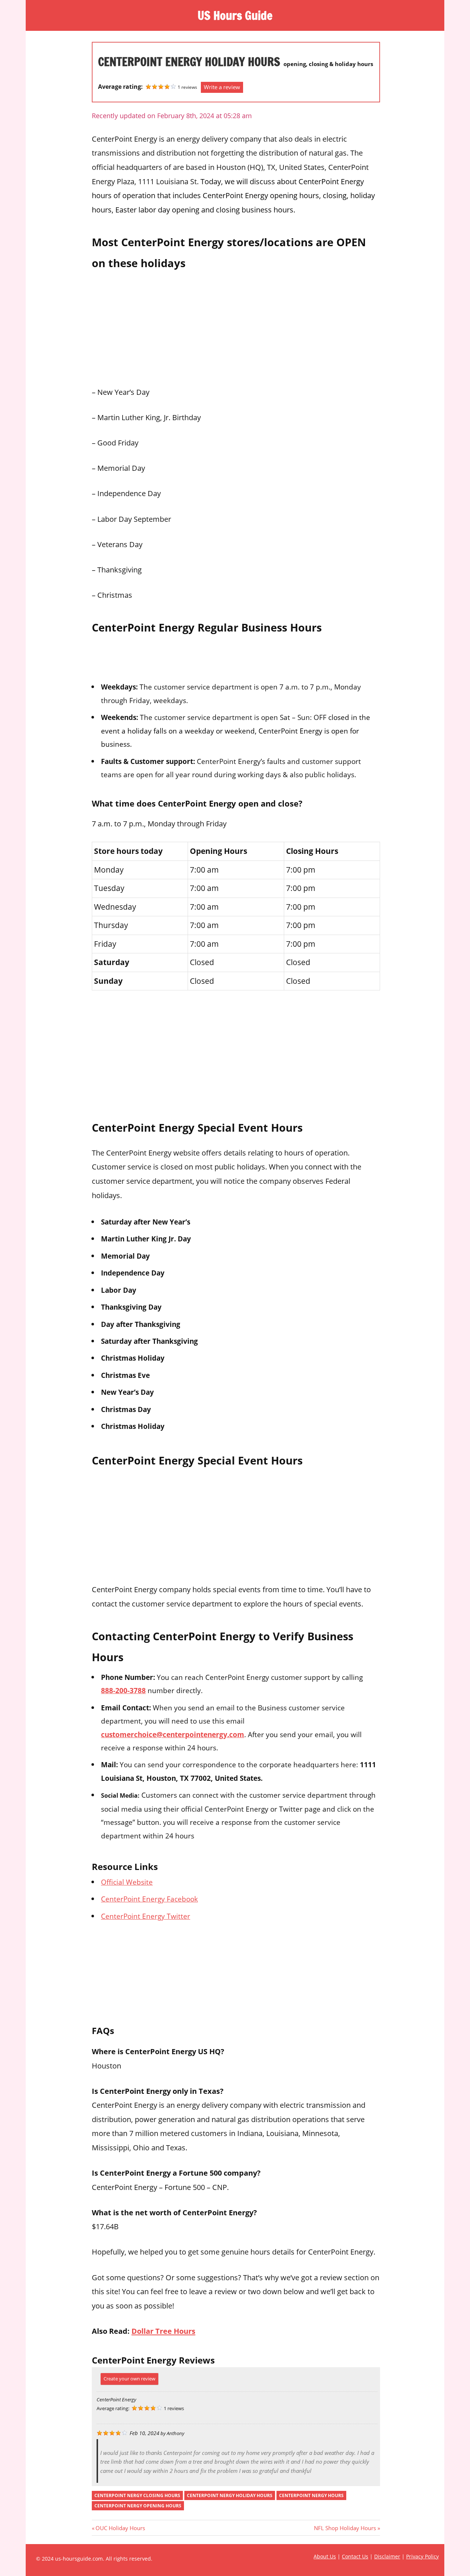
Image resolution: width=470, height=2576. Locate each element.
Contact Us (355, 2556)
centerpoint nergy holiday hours (230, 2495)
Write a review (222, 87)
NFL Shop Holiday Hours (345, 2528)
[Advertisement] (236, 326)
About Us (325, 2556)
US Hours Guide (235, 15)
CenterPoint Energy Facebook (149, 1899)
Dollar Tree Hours (163, 2331)
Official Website (127, 1882)
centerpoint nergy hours (311, 2495)
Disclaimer (387, 2556)
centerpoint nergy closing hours (137, 2495)
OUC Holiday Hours (120, 2528)
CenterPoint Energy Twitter (146, 1916)
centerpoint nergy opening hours (138, 2506)
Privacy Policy (422, 2556)
